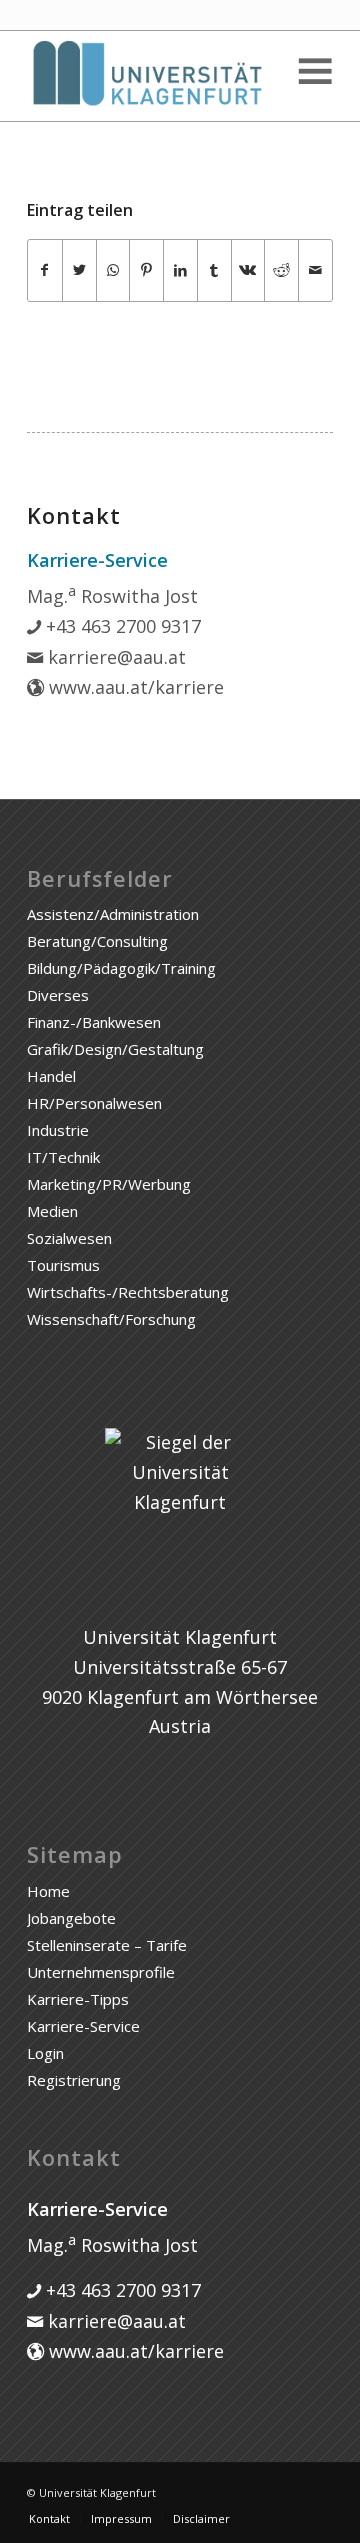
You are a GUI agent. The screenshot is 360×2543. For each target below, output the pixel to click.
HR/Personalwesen (94, 1103)
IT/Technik (63, 1157)
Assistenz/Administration (113, 914)
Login (45, 2053)
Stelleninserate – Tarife (107, 1945)
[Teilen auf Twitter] (79, 270)
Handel (51, 1076)
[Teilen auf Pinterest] (146, 270)
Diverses (58, 995)
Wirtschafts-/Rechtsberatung (128, 1292)
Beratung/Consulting (97, 941)
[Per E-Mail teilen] (315, 270)
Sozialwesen (69, 1238)
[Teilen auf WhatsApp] (113, 270)
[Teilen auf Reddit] (281, 270)
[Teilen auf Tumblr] (214, 270)
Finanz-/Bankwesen (94, 1022)
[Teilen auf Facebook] (45, 270)
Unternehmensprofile (101, 1972)
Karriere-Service (83, 2026)
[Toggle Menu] (314, 71)
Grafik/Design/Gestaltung (115, 1049)
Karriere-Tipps (78, 1999)
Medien (52, 1211)
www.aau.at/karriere (134, 687)
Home (48, 1891)
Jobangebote (71, 1918)
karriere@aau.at (114, 657)
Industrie (58, 1130)
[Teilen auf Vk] (248, 270)
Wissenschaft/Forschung (111, 1319)
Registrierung (74, 2080)
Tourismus (63, 1265)
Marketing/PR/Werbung (109, 1184)
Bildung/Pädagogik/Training (121, 968)
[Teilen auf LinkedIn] (180, 270)
